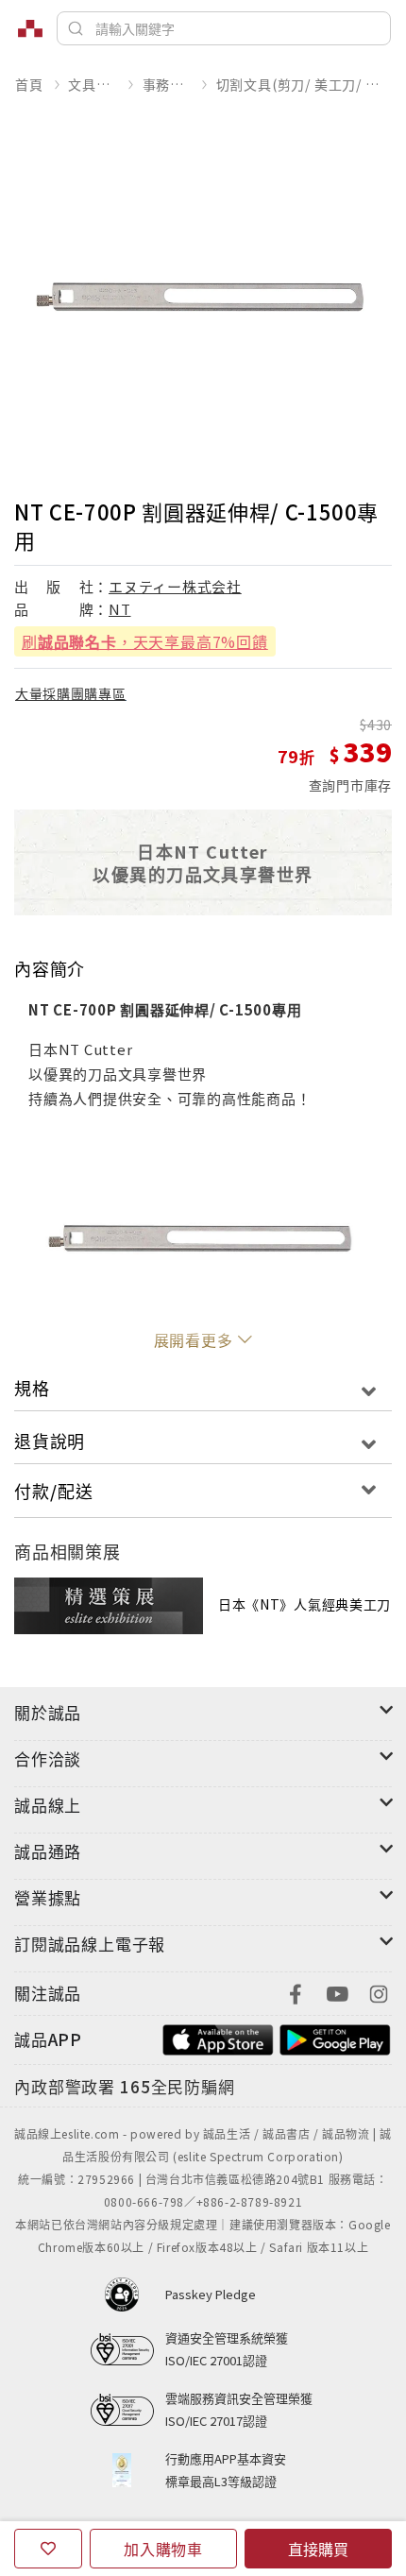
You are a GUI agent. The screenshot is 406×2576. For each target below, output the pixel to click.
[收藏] (48, 2549)
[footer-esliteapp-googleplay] (335, 2037)
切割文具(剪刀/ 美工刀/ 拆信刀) (304, 84)
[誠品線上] (30, 28)
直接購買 (318, 2549)
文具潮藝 (92, 84)
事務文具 (167, 84)
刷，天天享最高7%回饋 (145, 641)
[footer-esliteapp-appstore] (218, 2037)
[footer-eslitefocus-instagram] (379, 1992)
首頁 (29, 84)
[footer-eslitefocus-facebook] (296, 1992)
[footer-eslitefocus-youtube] (337, 1992)
